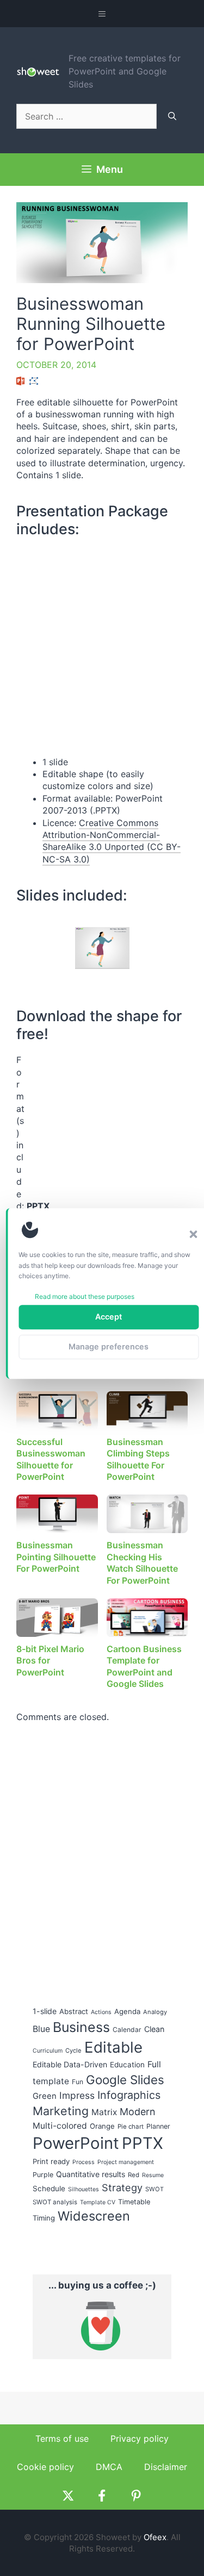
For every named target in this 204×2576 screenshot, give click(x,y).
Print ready (51, 2161)
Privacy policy (140, 2439)
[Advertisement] (101, 1122)
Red (134, 2175)
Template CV (98, 2202)
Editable (113, 2047)
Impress (77, 2095)
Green (45, 2096)
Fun (78, 2082)
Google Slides (125, 2080)
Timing (44, 2218)
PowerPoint (76, 2143)
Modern (138, 2112)
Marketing (61, 2111)
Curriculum (48, 2051)
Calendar (127, 2030)
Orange (102, 2126)
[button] (193, 1234)
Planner (158, 2126)
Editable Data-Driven (70, 2064)
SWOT (154, 2189)
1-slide (45, 2011)
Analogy (155, 2012)
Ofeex (155, 2537)
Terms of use (62, 2439)
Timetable (134, 2202)
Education (127, 2065)
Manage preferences (109, 1346)
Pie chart (131, 2127)
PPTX (143, 2143)
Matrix (104, 2112)
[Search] (172, 116)
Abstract (74, 2011)
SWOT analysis (55, 2202)
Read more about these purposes (85, 1296)
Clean (154, 2029)
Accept (109, 1317)
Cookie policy (45, 2467)
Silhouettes (84, 2189)
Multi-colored (60, 2126)
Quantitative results (91, 2174)
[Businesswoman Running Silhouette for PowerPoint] (102, 948)
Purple (43, 2175)
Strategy (122, 2187)
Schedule (49, 2189)
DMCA (109, 2467)
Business (81, 2027)
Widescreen (94, 2216)
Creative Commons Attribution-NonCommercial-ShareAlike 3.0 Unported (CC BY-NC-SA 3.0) (112, 841)
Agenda (127, 2011)
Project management (126, 2162)
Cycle (73, 2050)
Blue (41, 2029)
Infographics (129, 2095)
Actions (101, 2012)
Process (84, 2162)
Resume (153, 2175)
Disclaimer (166, 2467)
